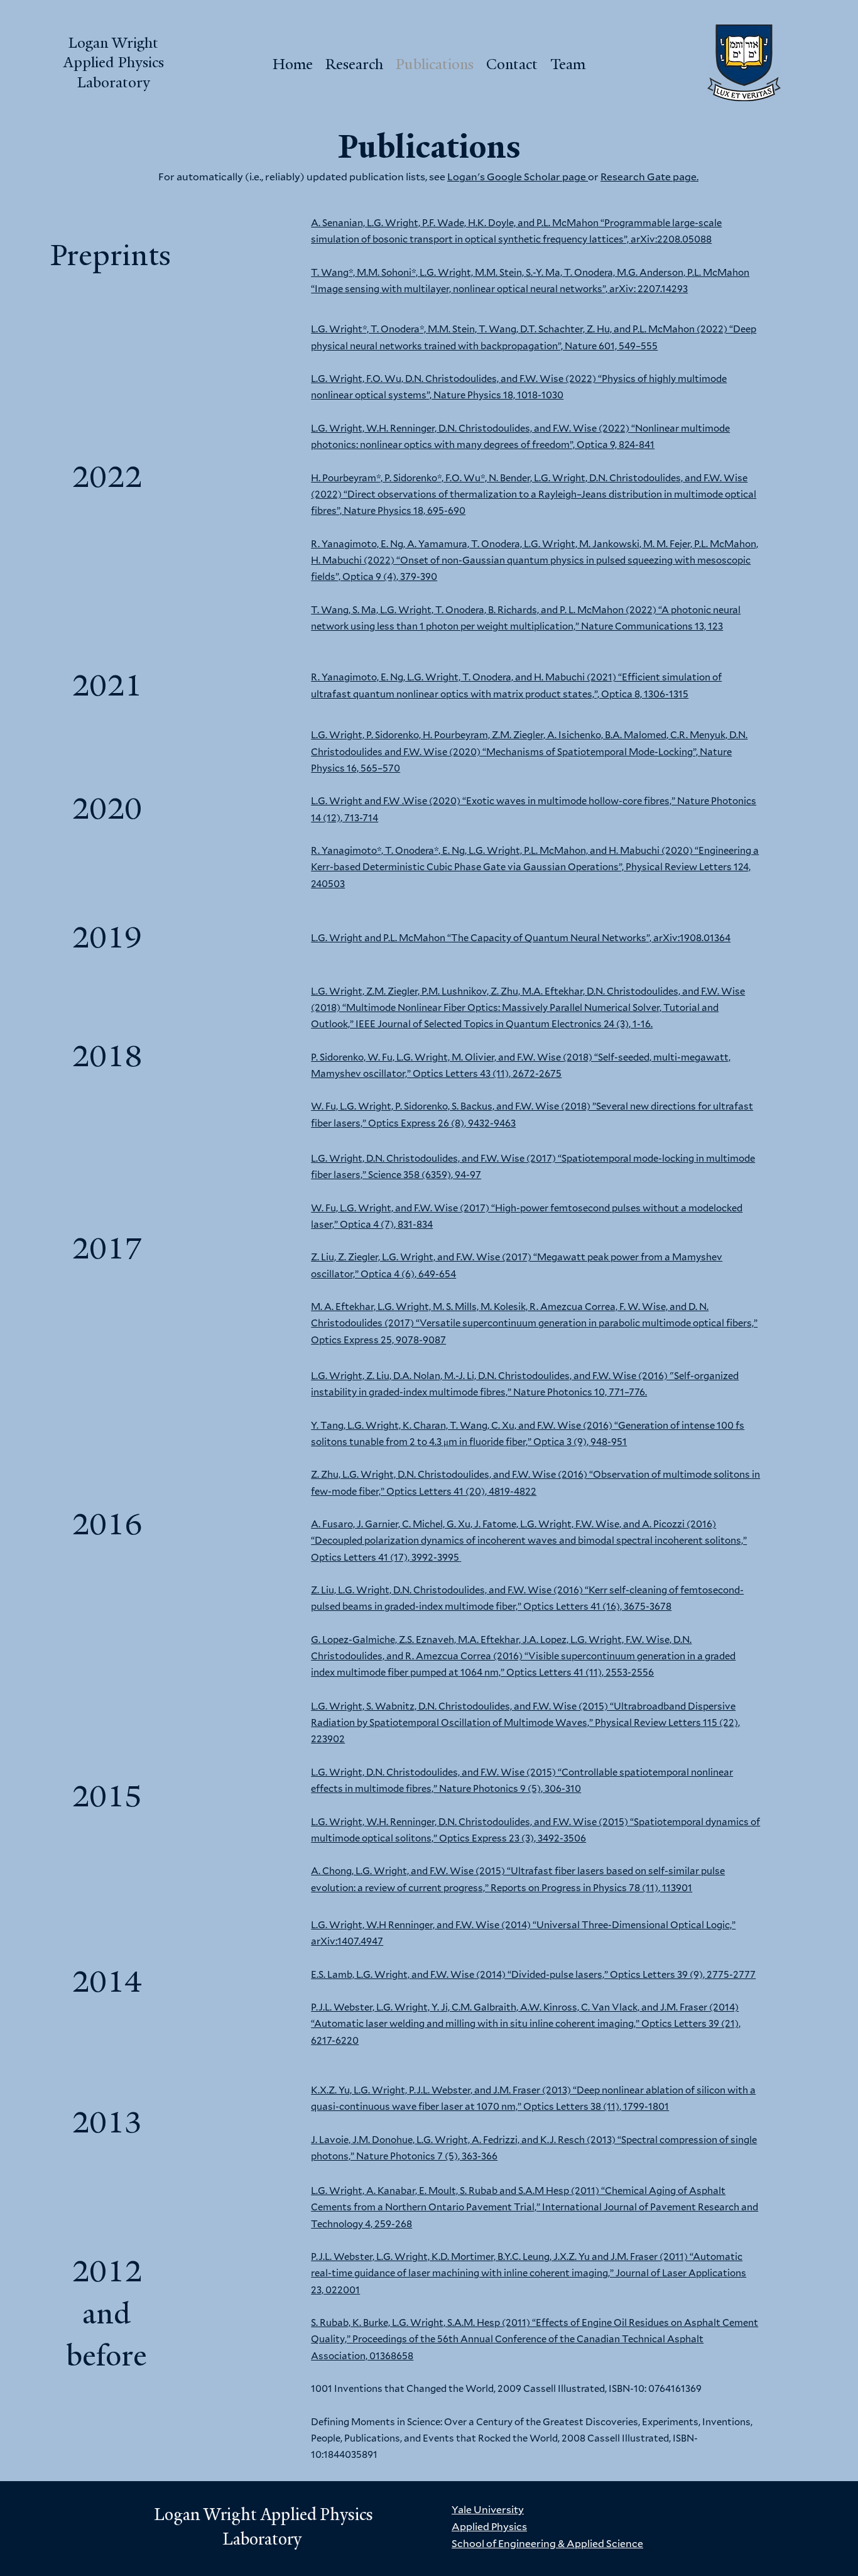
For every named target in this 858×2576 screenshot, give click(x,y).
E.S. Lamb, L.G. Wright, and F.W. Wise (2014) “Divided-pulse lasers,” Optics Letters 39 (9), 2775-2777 (533, 1974)
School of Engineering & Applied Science (547, 2543)
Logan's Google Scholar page (518, 176)
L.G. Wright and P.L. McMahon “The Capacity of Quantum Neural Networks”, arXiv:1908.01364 (521, 937)
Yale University (488, 2509)
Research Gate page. (649, 176)
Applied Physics (489, 2526)
